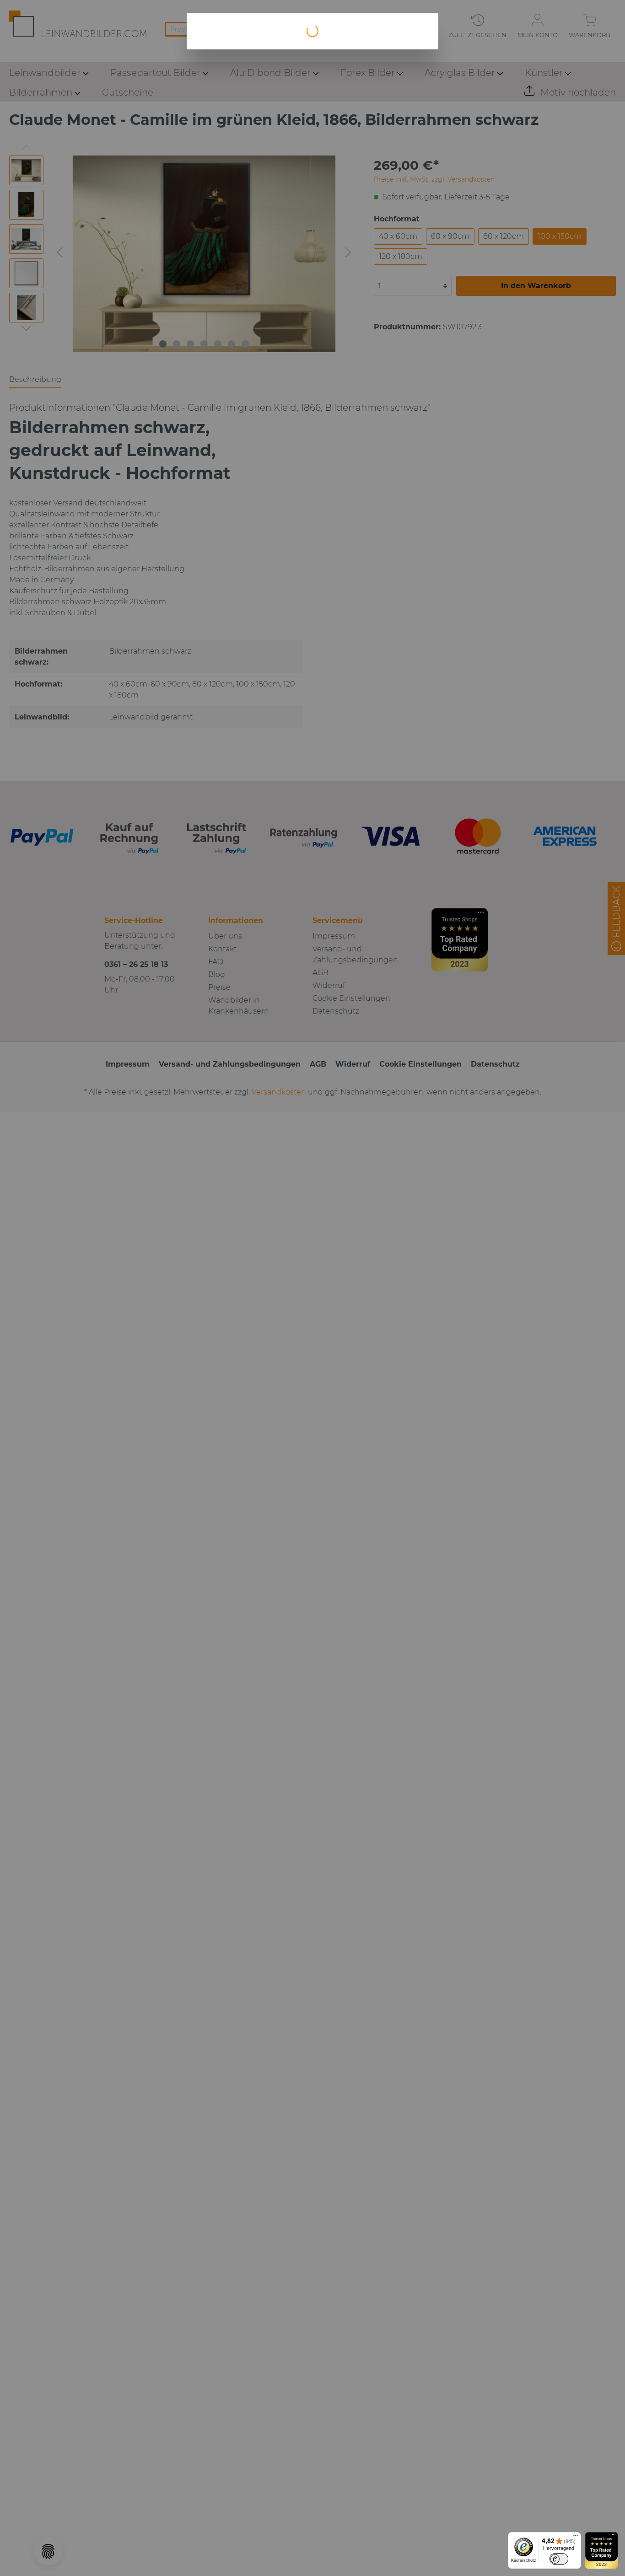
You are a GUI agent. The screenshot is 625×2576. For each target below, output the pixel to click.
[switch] (559, 2559)
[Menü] (576, 2538)
